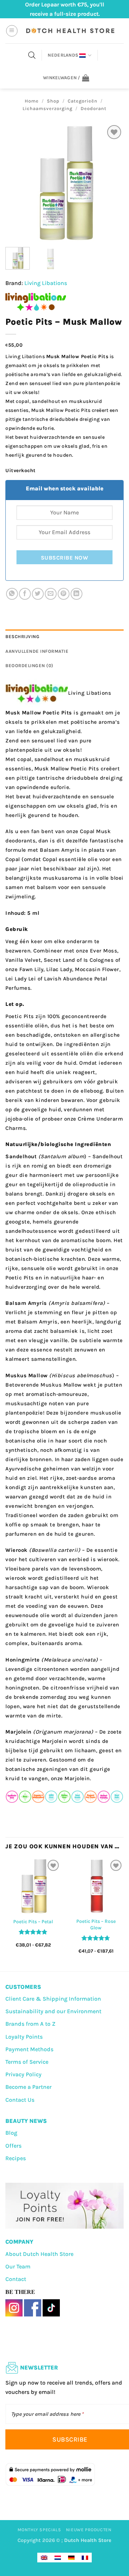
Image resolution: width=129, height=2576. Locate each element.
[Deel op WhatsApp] (12, 594)
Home (32, 101)
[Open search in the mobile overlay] (32, 55)
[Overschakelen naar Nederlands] (58, 2558)
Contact (16, 2279)
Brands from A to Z (30, 2024)
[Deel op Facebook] (25, 594)
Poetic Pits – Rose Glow (96, 1924)
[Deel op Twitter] (38, 594)
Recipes (16, 2158)
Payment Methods (29, 2049)
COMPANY (19, 2242)
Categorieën (83, 101)
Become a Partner (28, 2087)
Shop (53, 101)
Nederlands (63, 55)
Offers (13, 2146)
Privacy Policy (23, 2074)
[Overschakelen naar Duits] (71, 2558)
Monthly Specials (39, 2530)
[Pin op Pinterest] (64, 594)
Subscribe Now (64, 558)
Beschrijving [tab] (22, 636)
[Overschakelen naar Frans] (85, 2558)
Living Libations (46, 283)
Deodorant (94, 108)
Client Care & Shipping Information (53, 1999)
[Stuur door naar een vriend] (51, 594)
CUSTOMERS (23, 1987)
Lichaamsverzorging (47, 108)
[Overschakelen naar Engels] (44, 2558)
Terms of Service (27, 2062)
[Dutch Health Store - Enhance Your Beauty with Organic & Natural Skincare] (70, 31)
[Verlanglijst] (114, 132)
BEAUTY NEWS (26, 2121)
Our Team (18, 2266)
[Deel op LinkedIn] (77, 594)
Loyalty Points (24, 2037)
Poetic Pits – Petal (33, 1922)
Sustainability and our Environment (53, 2011)
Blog (11, 2133)
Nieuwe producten (89, 2530)
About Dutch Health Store (39, 2254)
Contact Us (20, 2100)
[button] (12, 31)
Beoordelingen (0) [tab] (29, 666)
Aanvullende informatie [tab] (37, 651)
